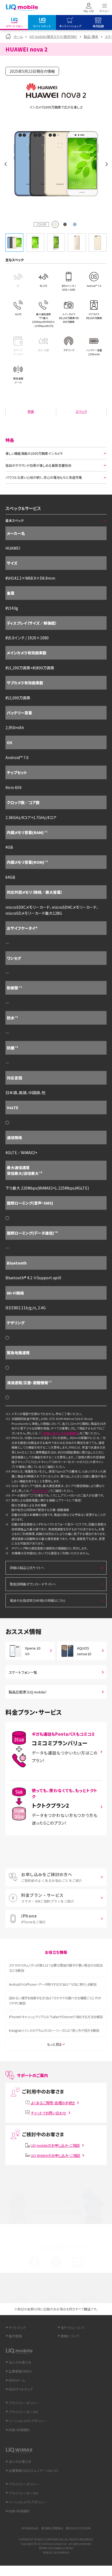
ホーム (18, 36)
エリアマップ (40, 1491)
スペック (81, 411)
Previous (5, 164)
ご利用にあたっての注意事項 (59, 1433)
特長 (31, 411)
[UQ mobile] (22, 8)
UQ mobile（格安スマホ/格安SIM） (53, 36)
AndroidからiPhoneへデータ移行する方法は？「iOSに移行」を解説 (53, 1984)
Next (107, 164)
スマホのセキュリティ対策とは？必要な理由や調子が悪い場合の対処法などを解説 (56, 1968)
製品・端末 (91, 36)
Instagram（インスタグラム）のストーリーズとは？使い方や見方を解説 (54, 2030)
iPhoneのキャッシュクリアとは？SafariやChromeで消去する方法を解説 (56, 2017)
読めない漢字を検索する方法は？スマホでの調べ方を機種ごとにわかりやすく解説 (55, 2000)
